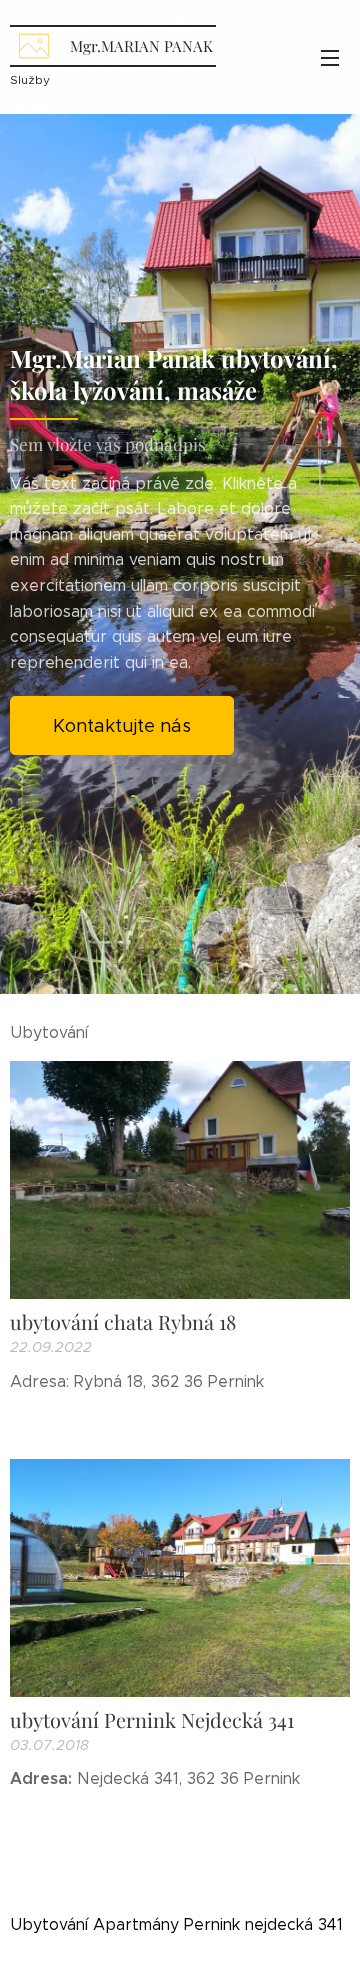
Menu (330, 57)
